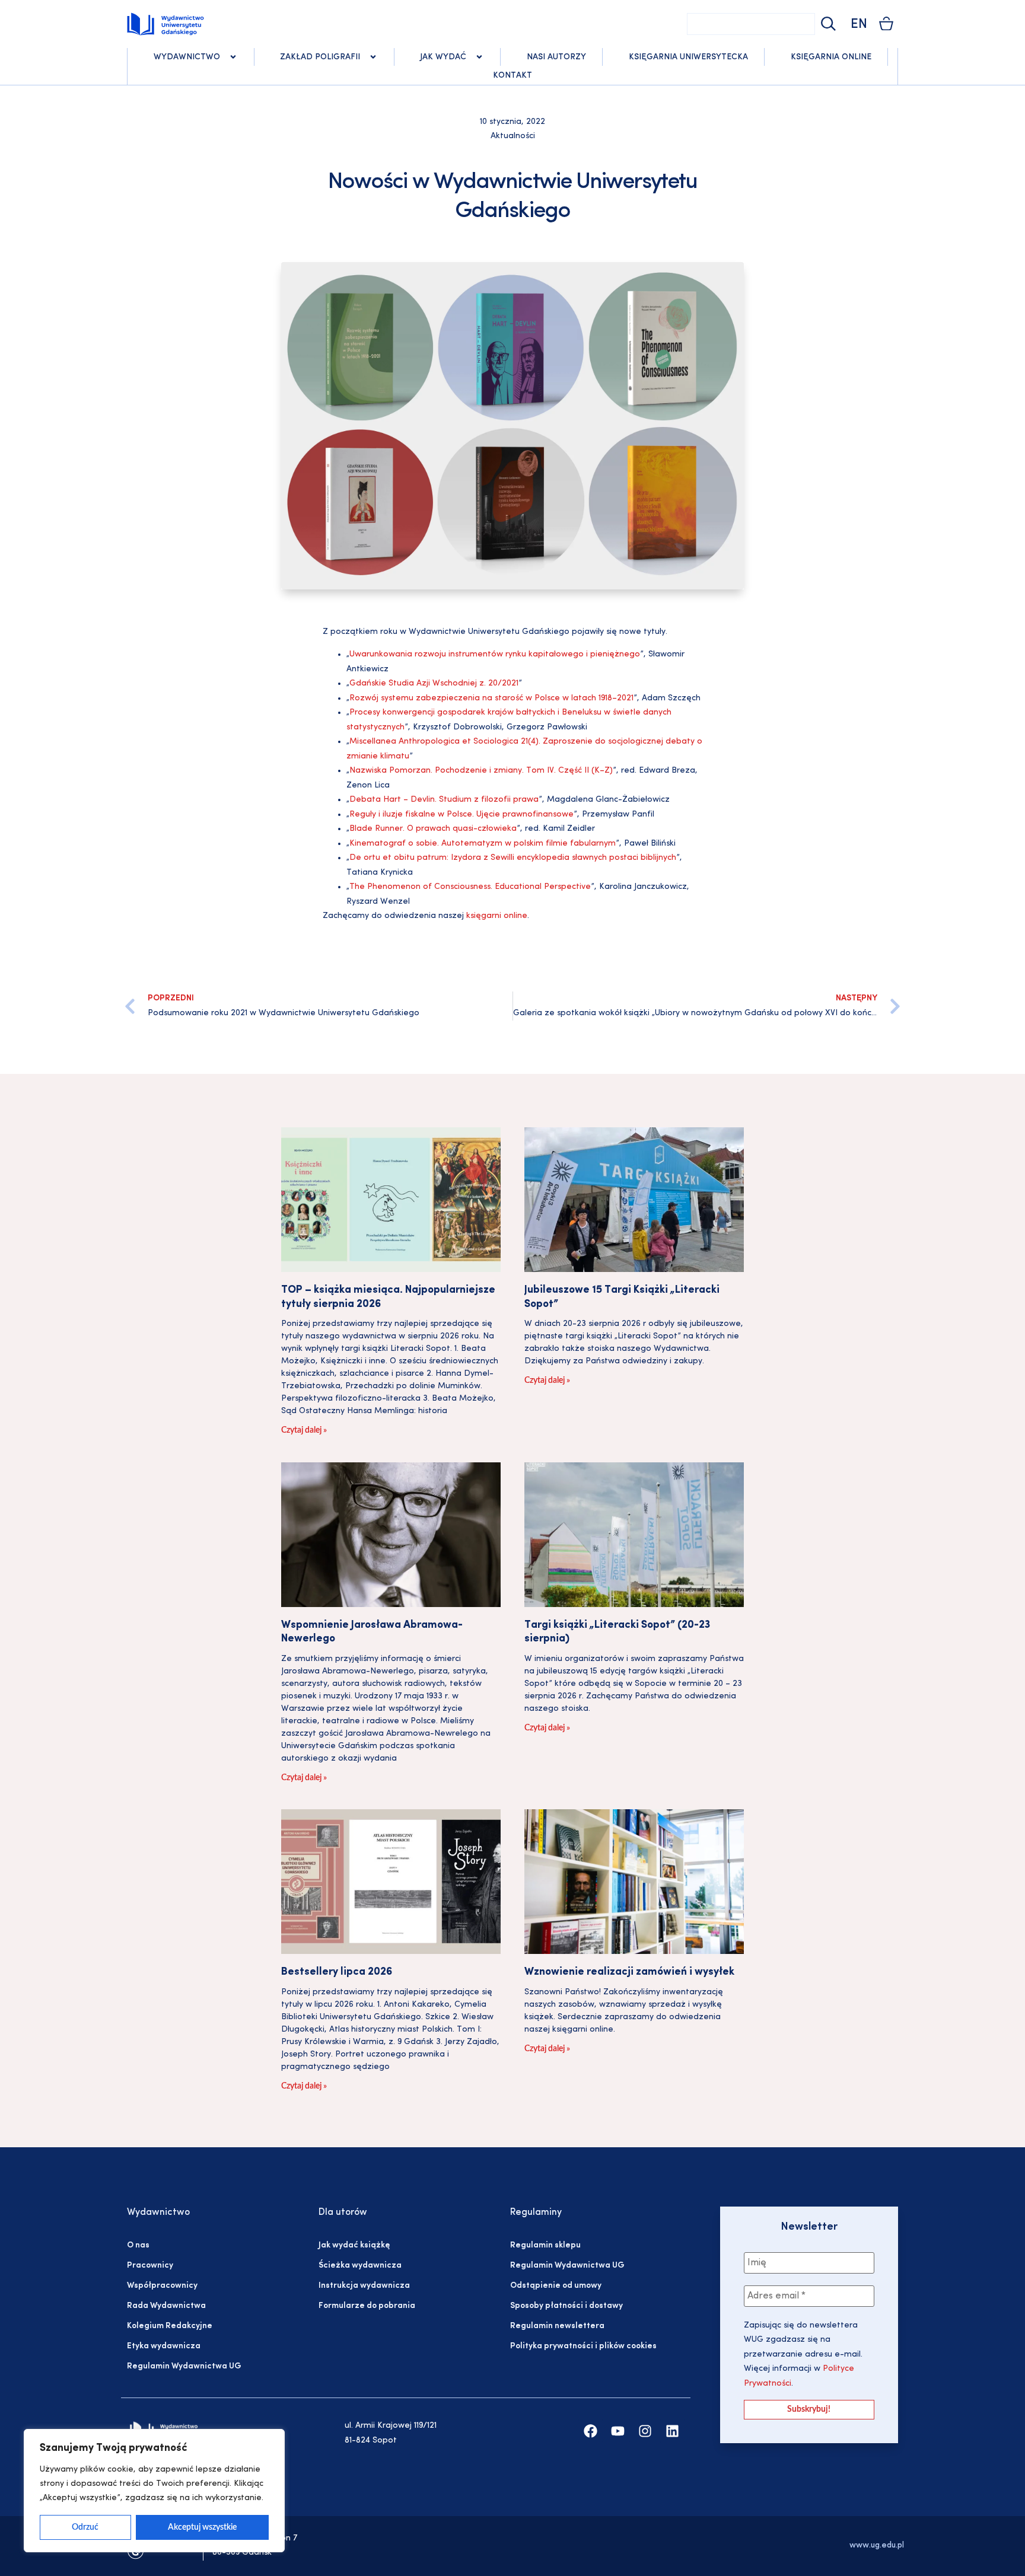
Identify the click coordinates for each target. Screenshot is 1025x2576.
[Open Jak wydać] (479, 57)
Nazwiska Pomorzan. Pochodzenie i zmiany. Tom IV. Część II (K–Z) (481, 771)
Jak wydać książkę (354, 2245)
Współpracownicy (162, 2286)
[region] (154, 2491)
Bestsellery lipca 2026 (337, 1972)
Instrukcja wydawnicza (364, 2286)
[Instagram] (645, 2431)
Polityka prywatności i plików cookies (583, 2346)
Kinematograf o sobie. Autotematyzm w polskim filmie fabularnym (483, 844)
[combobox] (751, 24)
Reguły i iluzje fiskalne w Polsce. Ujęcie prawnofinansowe (461, 814)
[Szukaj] (827, 24)
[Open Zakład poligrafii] (373, 57)
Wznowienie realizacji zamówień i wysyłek (629, 1972)
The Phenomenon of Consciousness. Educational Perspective (470, 887)
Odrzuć (85, 2527)
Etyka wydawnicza (164, 2346)
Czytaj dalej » (304, 1430)
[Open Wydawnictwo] (233, 57)
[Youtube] (618, 2431)
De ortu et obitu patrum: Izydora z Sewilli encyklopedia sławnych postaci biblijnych (513, 858)
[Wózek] (886, 23)
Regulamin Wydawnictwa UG (184, 2366)
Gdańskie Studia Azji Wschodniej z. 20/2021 (434, 683)
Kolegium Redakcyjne (170, 2326)
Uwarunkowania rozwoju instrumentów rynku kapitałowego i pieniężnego (495, 654)
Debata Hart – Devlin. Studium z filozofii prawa (444, 800)
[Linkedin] (672, 2431)
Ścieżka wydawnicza (360, 2266)
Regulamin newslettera (557, 2326)
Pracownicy (150, 2266)
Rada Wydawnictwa (166, 2306)
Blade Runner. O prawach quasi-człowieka (433, 829)
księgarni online (497, 916)
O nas (138, 2245)
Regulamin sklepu (545, 2245)
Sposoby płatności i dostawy (566, 2306)
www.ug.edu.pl (877, 2545)
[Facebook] (591, 2431)
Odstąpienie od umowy (556, 2286)
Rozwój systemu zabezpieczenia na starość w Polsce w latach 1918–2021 (491, 698)
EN (859, 25)
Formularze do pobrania (367, 2306)
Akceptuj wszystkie (202, 2527)
